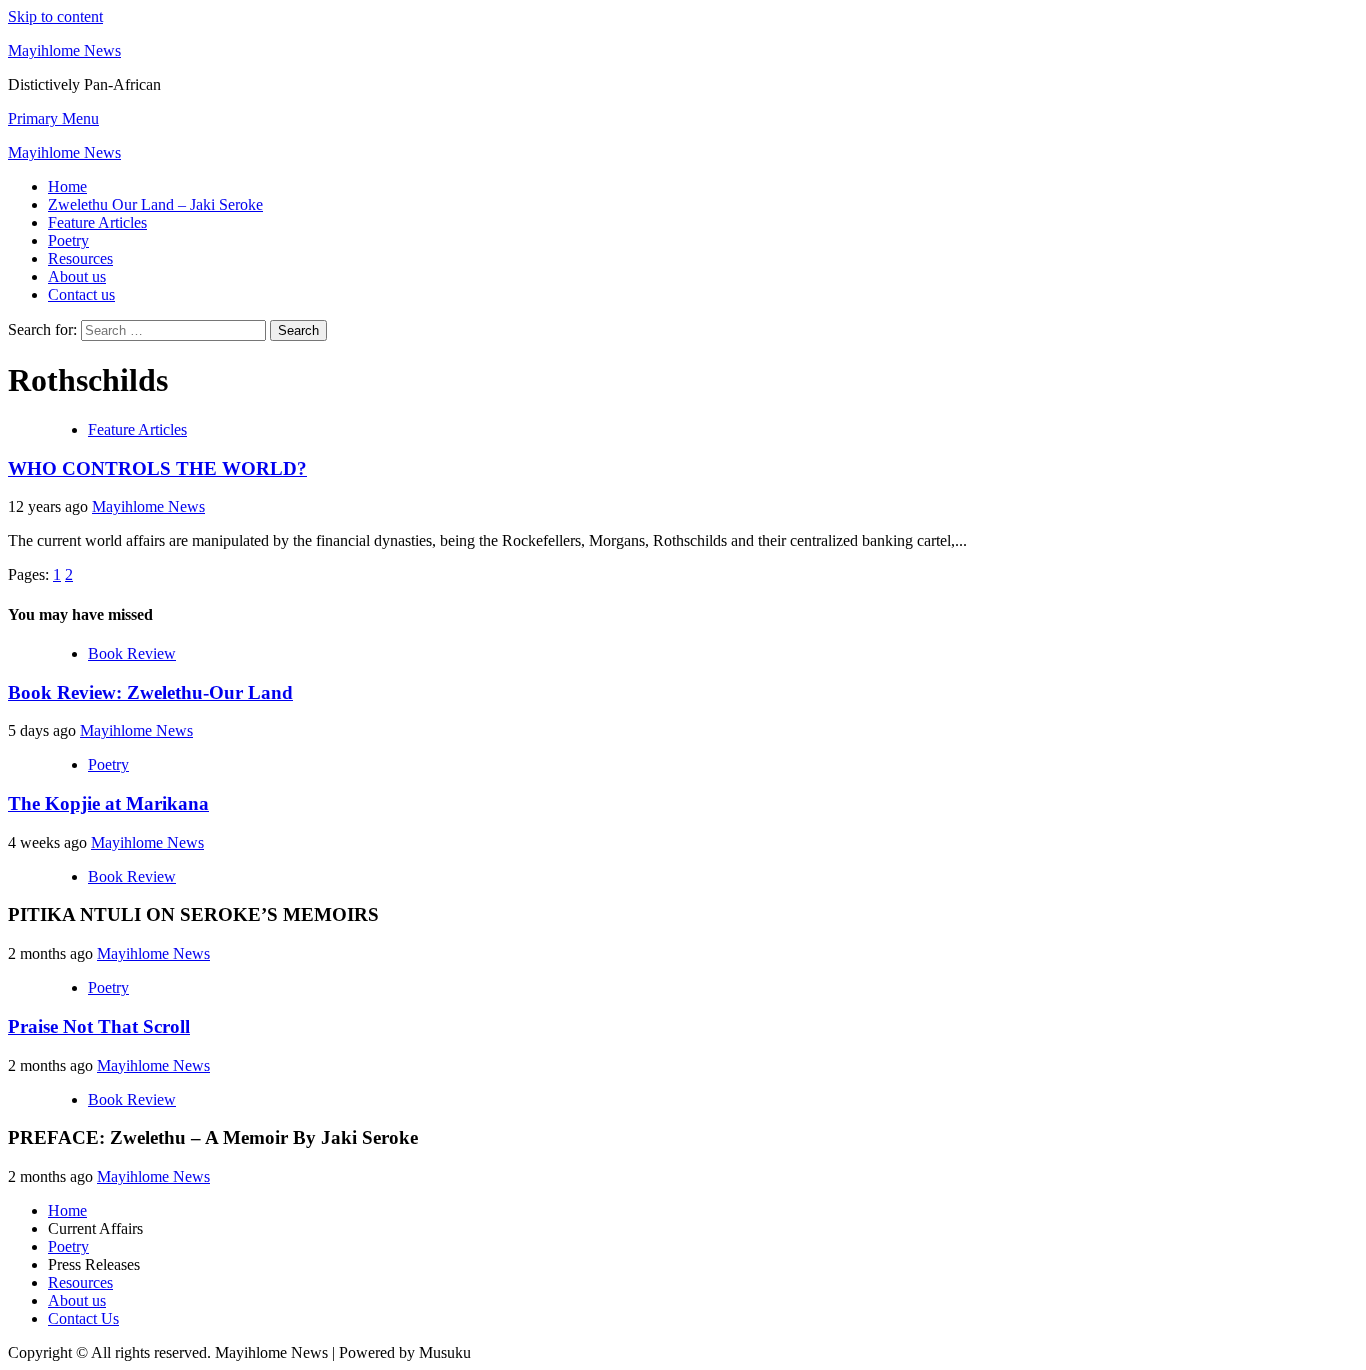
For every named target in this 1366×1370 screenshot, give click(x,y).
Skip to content (55, 16)
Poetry (68, 240)
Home (67, 186)
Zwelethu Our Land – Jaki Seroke (155, 204)
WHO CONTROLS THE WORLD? (157, 468)
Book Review (132, 653)
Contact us (81, 294)
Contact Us (83, 1318)
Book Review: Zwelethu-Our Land (150, 692)
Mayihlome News (64, 50)
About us (77, 276)
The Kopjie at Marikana (108, 803)
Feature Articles (97, 222)
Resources (80, 258)
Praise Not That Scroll (99, 1026)
